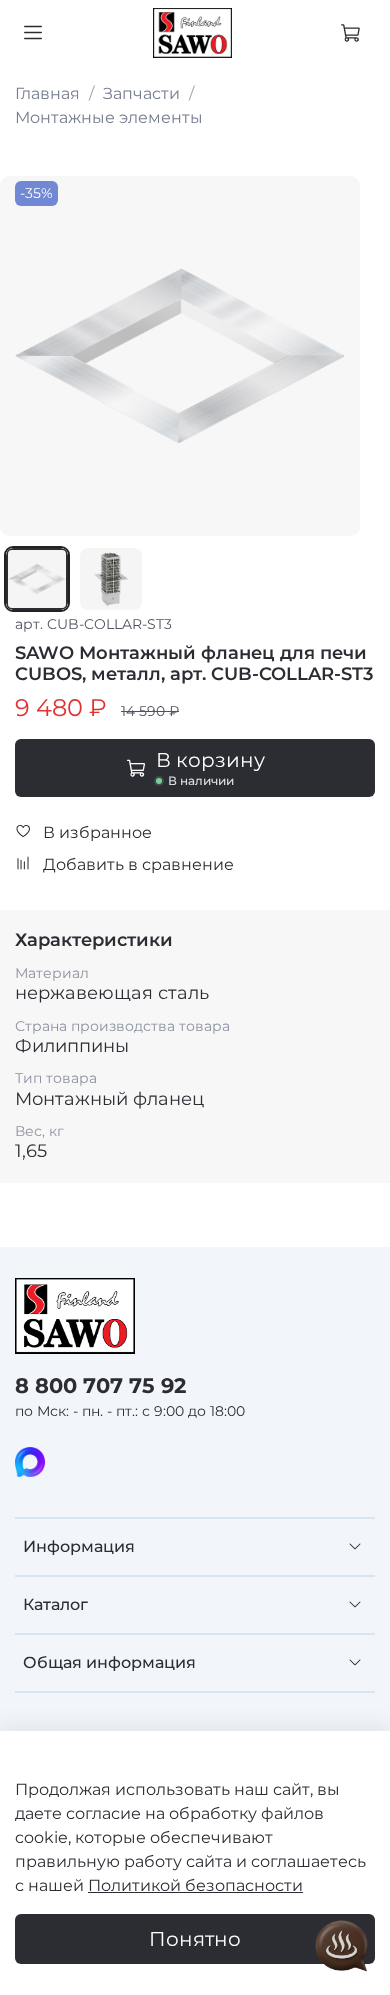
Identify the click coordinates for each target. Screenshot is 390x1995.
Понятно (195, 1939)
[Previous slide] (27, 356)
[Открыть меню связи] (342, 1947)
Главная (47, 93)
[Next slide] (333, 356)
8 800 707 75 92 (100, 1385)
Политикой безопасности (195, 1885)
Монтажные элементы (109, 117)
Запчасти (141, 93)
